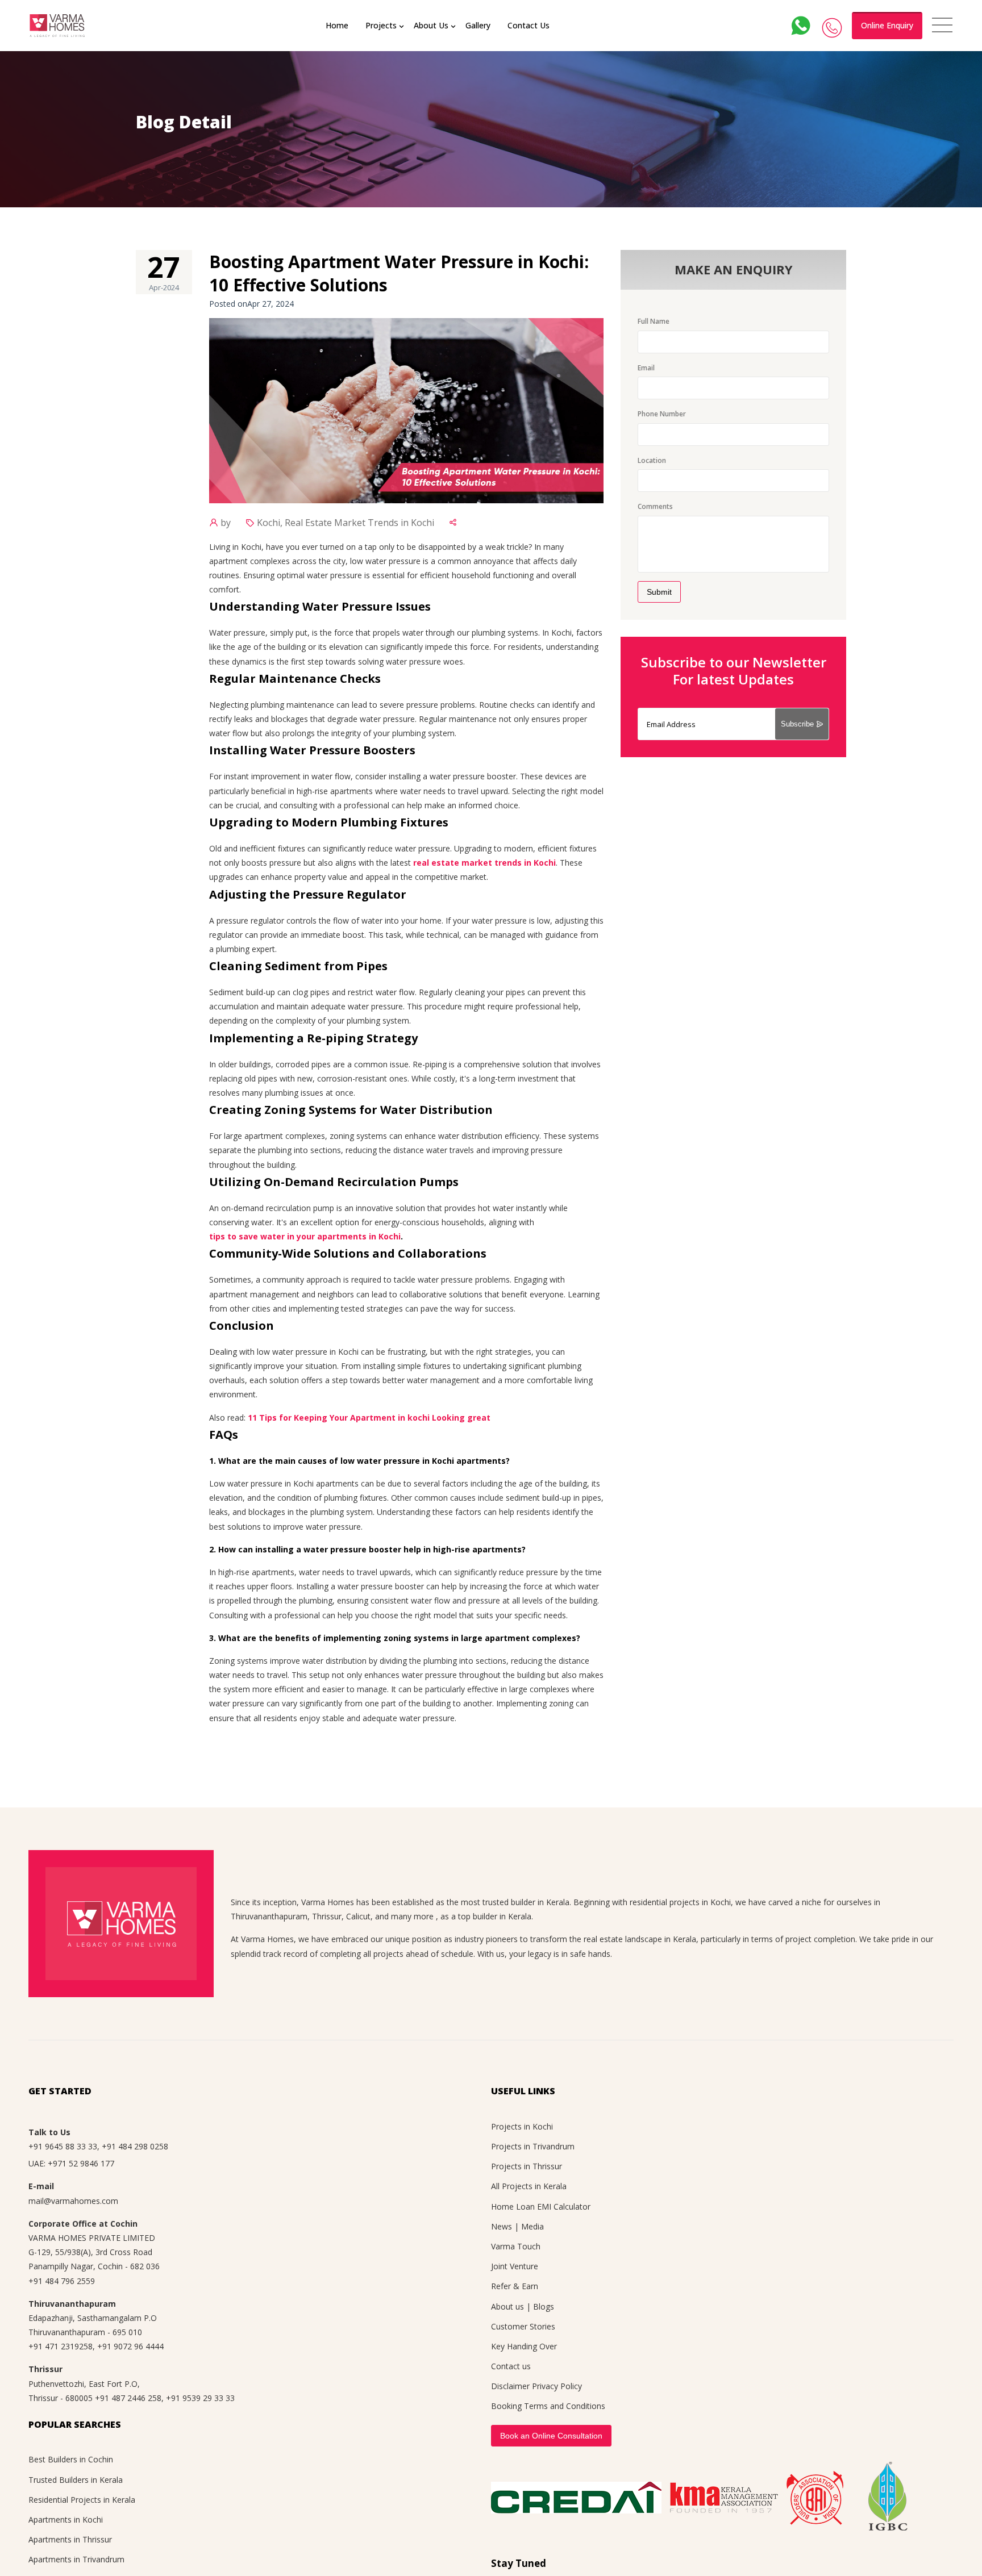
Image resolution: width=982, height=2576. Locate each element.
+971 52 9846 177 (81, 2163)
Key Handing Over (524, 2346)
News (502, 2226)
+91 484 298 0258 (135, 2146)
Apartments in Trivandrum (76, 2559)
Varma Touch (516, 2246)
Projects (381, 25)
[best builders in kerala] (57, 26)
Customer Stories (523, 2326)
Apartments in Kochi (66, 2519)
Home (337, 25)
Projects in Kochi (522, 2126)
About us (507, 2306)
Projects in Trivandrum (533, 2146)
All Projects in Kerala (529, 2186)
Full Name (654, 321)
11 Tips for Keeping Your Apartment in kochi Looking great (369, 1418)
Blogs (544, 2306)
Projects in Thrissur (527, 2166)
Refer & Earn (515, 2286)
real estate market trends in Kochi (484, 863)
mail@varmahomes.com (73, 2201)
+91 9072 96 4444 (130, 2346)
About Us (431, 25)
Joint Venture (515, 2266)
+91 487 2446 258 (128, 2398)
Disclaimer (510, 2386)
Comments (655, 506)
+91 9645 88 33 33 (63, 2146)
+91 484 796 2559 (62, 2281)
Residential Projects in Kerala (82, 2500)
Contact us (511, 2366)
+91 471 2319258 (61, 2346)
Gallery (478, 25)
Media (532, 2226)
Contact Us (529, 25)
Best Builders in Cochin (71, 2459)
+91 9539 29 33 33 (200, 2398)
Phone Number (662, 414)
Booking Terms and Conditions (548, 2406)
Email (646, 368)
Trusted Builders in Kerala (76, 2480)
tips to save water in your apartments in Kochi (305, 1236)
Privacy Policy (557, 2386)
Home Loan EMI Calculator (541, 2206)
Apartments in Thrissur (70, 2539)
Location (652, 460)
